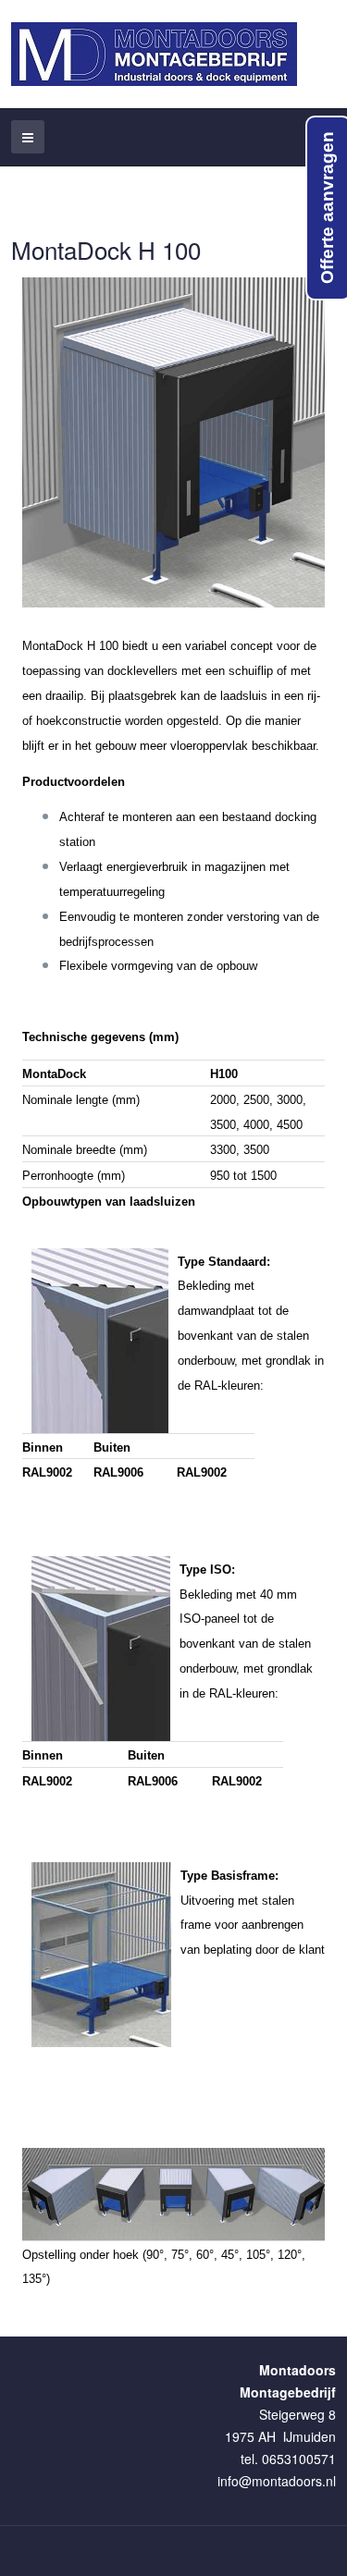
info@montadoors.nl (277, 2481)
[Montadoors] (154, 54)
